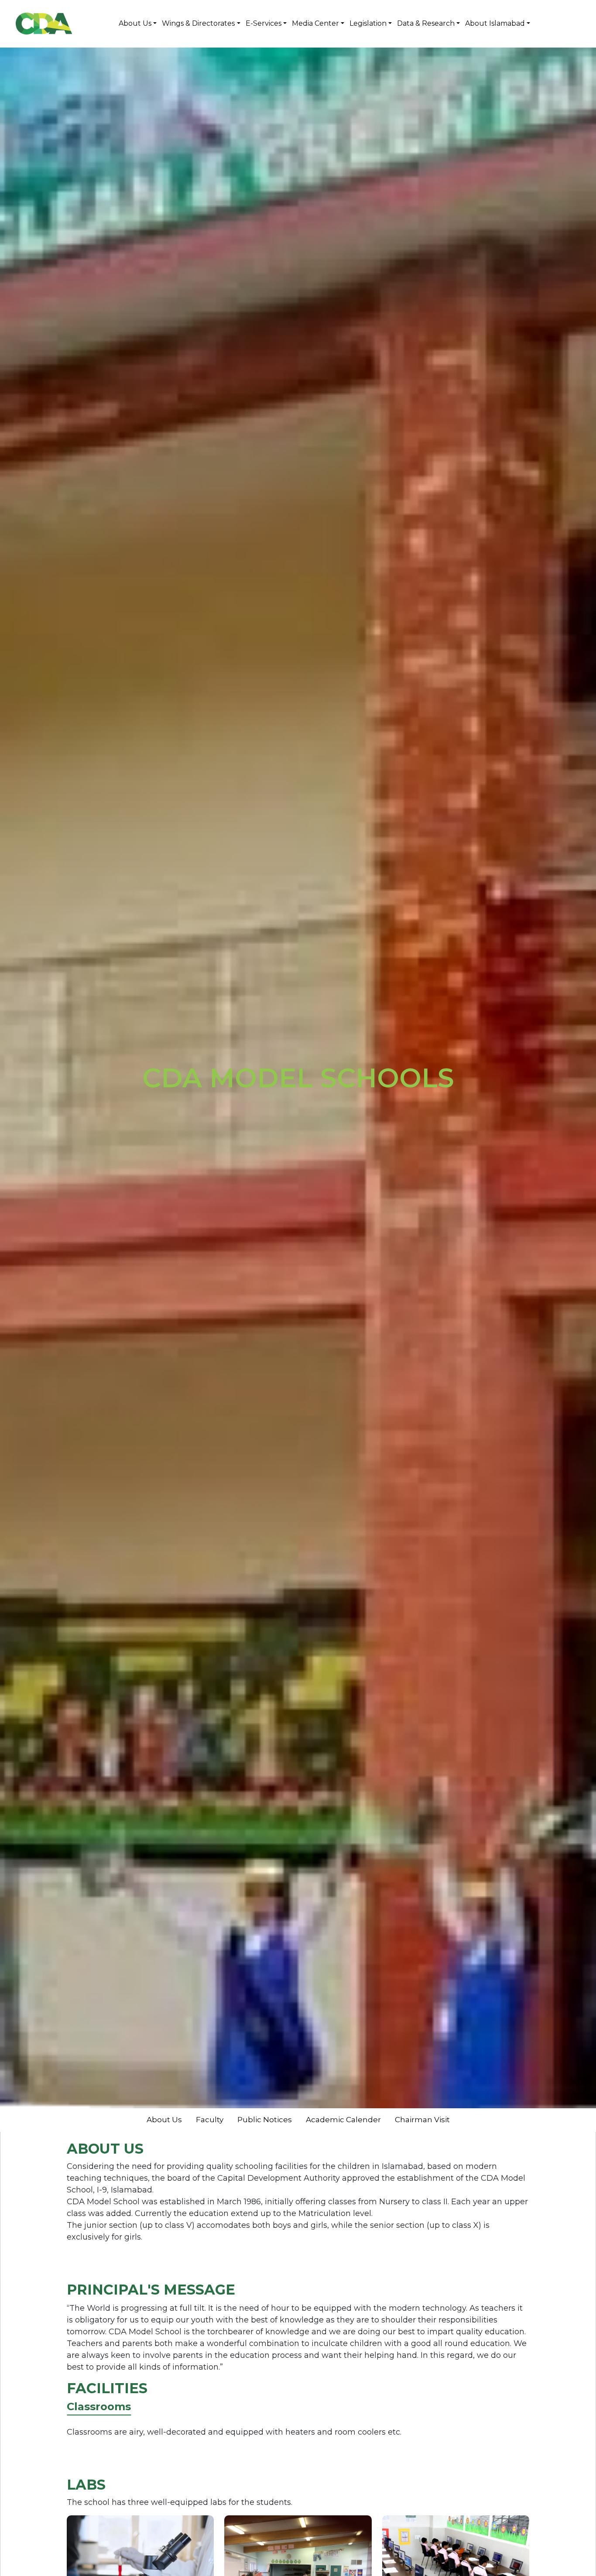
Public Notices (265, 2120)
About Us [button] (135, 23)
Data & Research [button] (426, 23)
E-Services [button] (264, 23)
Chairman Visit (422, 2120)
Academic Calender (343, 2120)
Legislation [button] (368, 23)
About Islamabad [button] (495, 23)
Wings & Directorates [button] (198, 23)
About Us (164, 2120)
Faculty (210, 2120)
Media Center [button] (315, 23)
